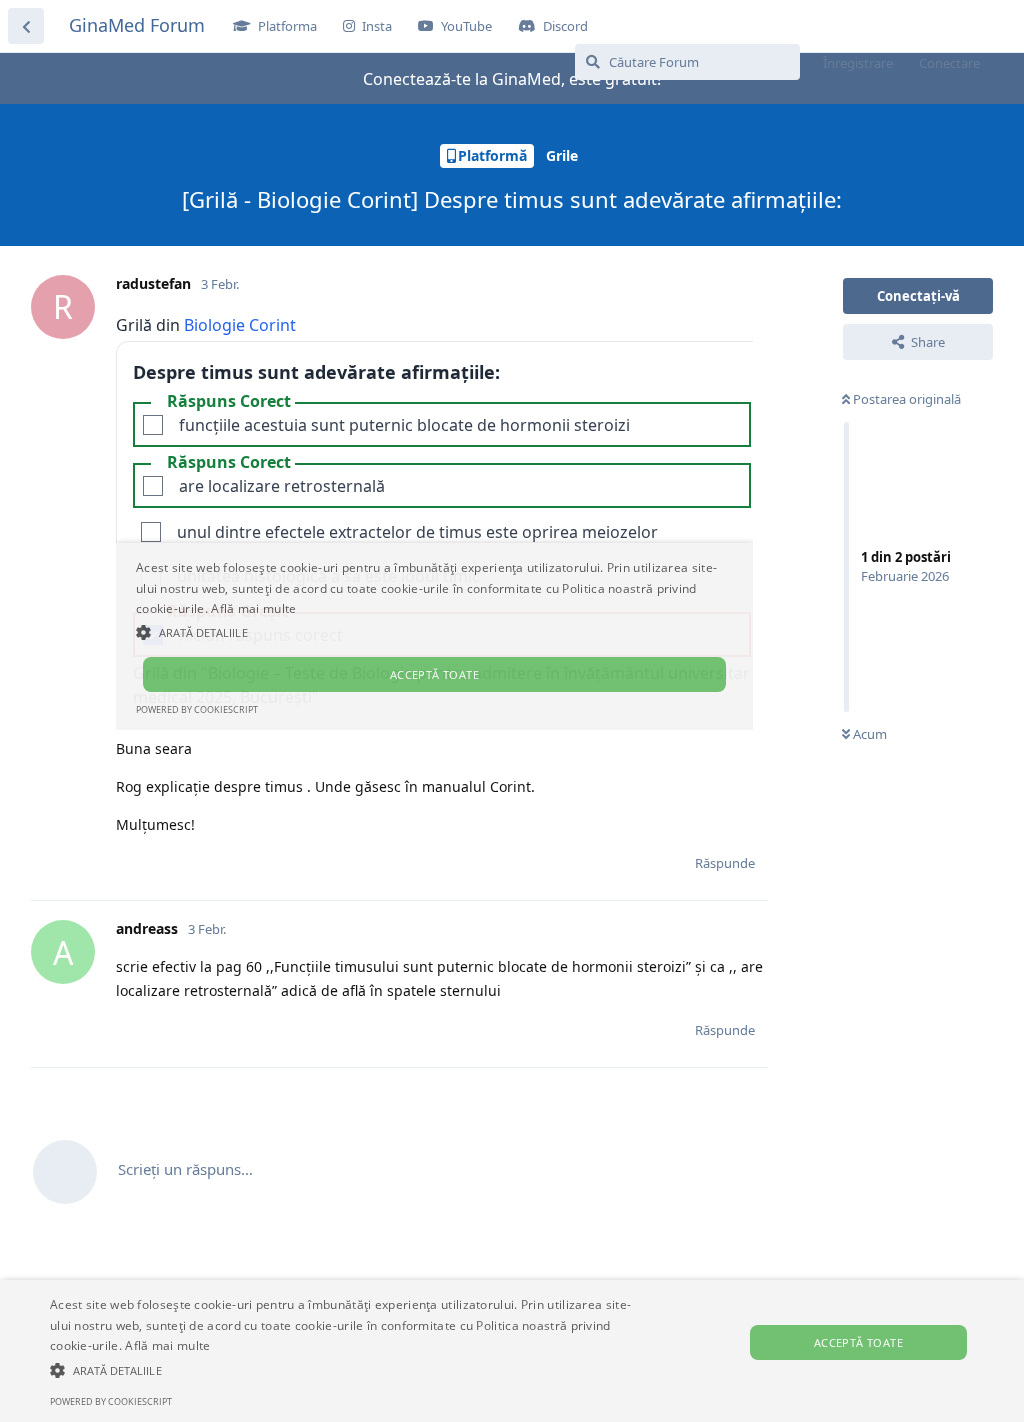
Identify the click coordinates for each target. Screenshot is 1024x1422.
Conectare (949, 63)
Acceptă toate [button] (858, 1342)
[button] (350, 1370)
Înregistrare (858, 63)
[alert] (512, 1351)
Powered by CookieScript (111, 1401)
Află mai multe (167, 1345)
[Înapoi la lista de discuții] (26, 26)
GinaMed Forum (137, 25)
